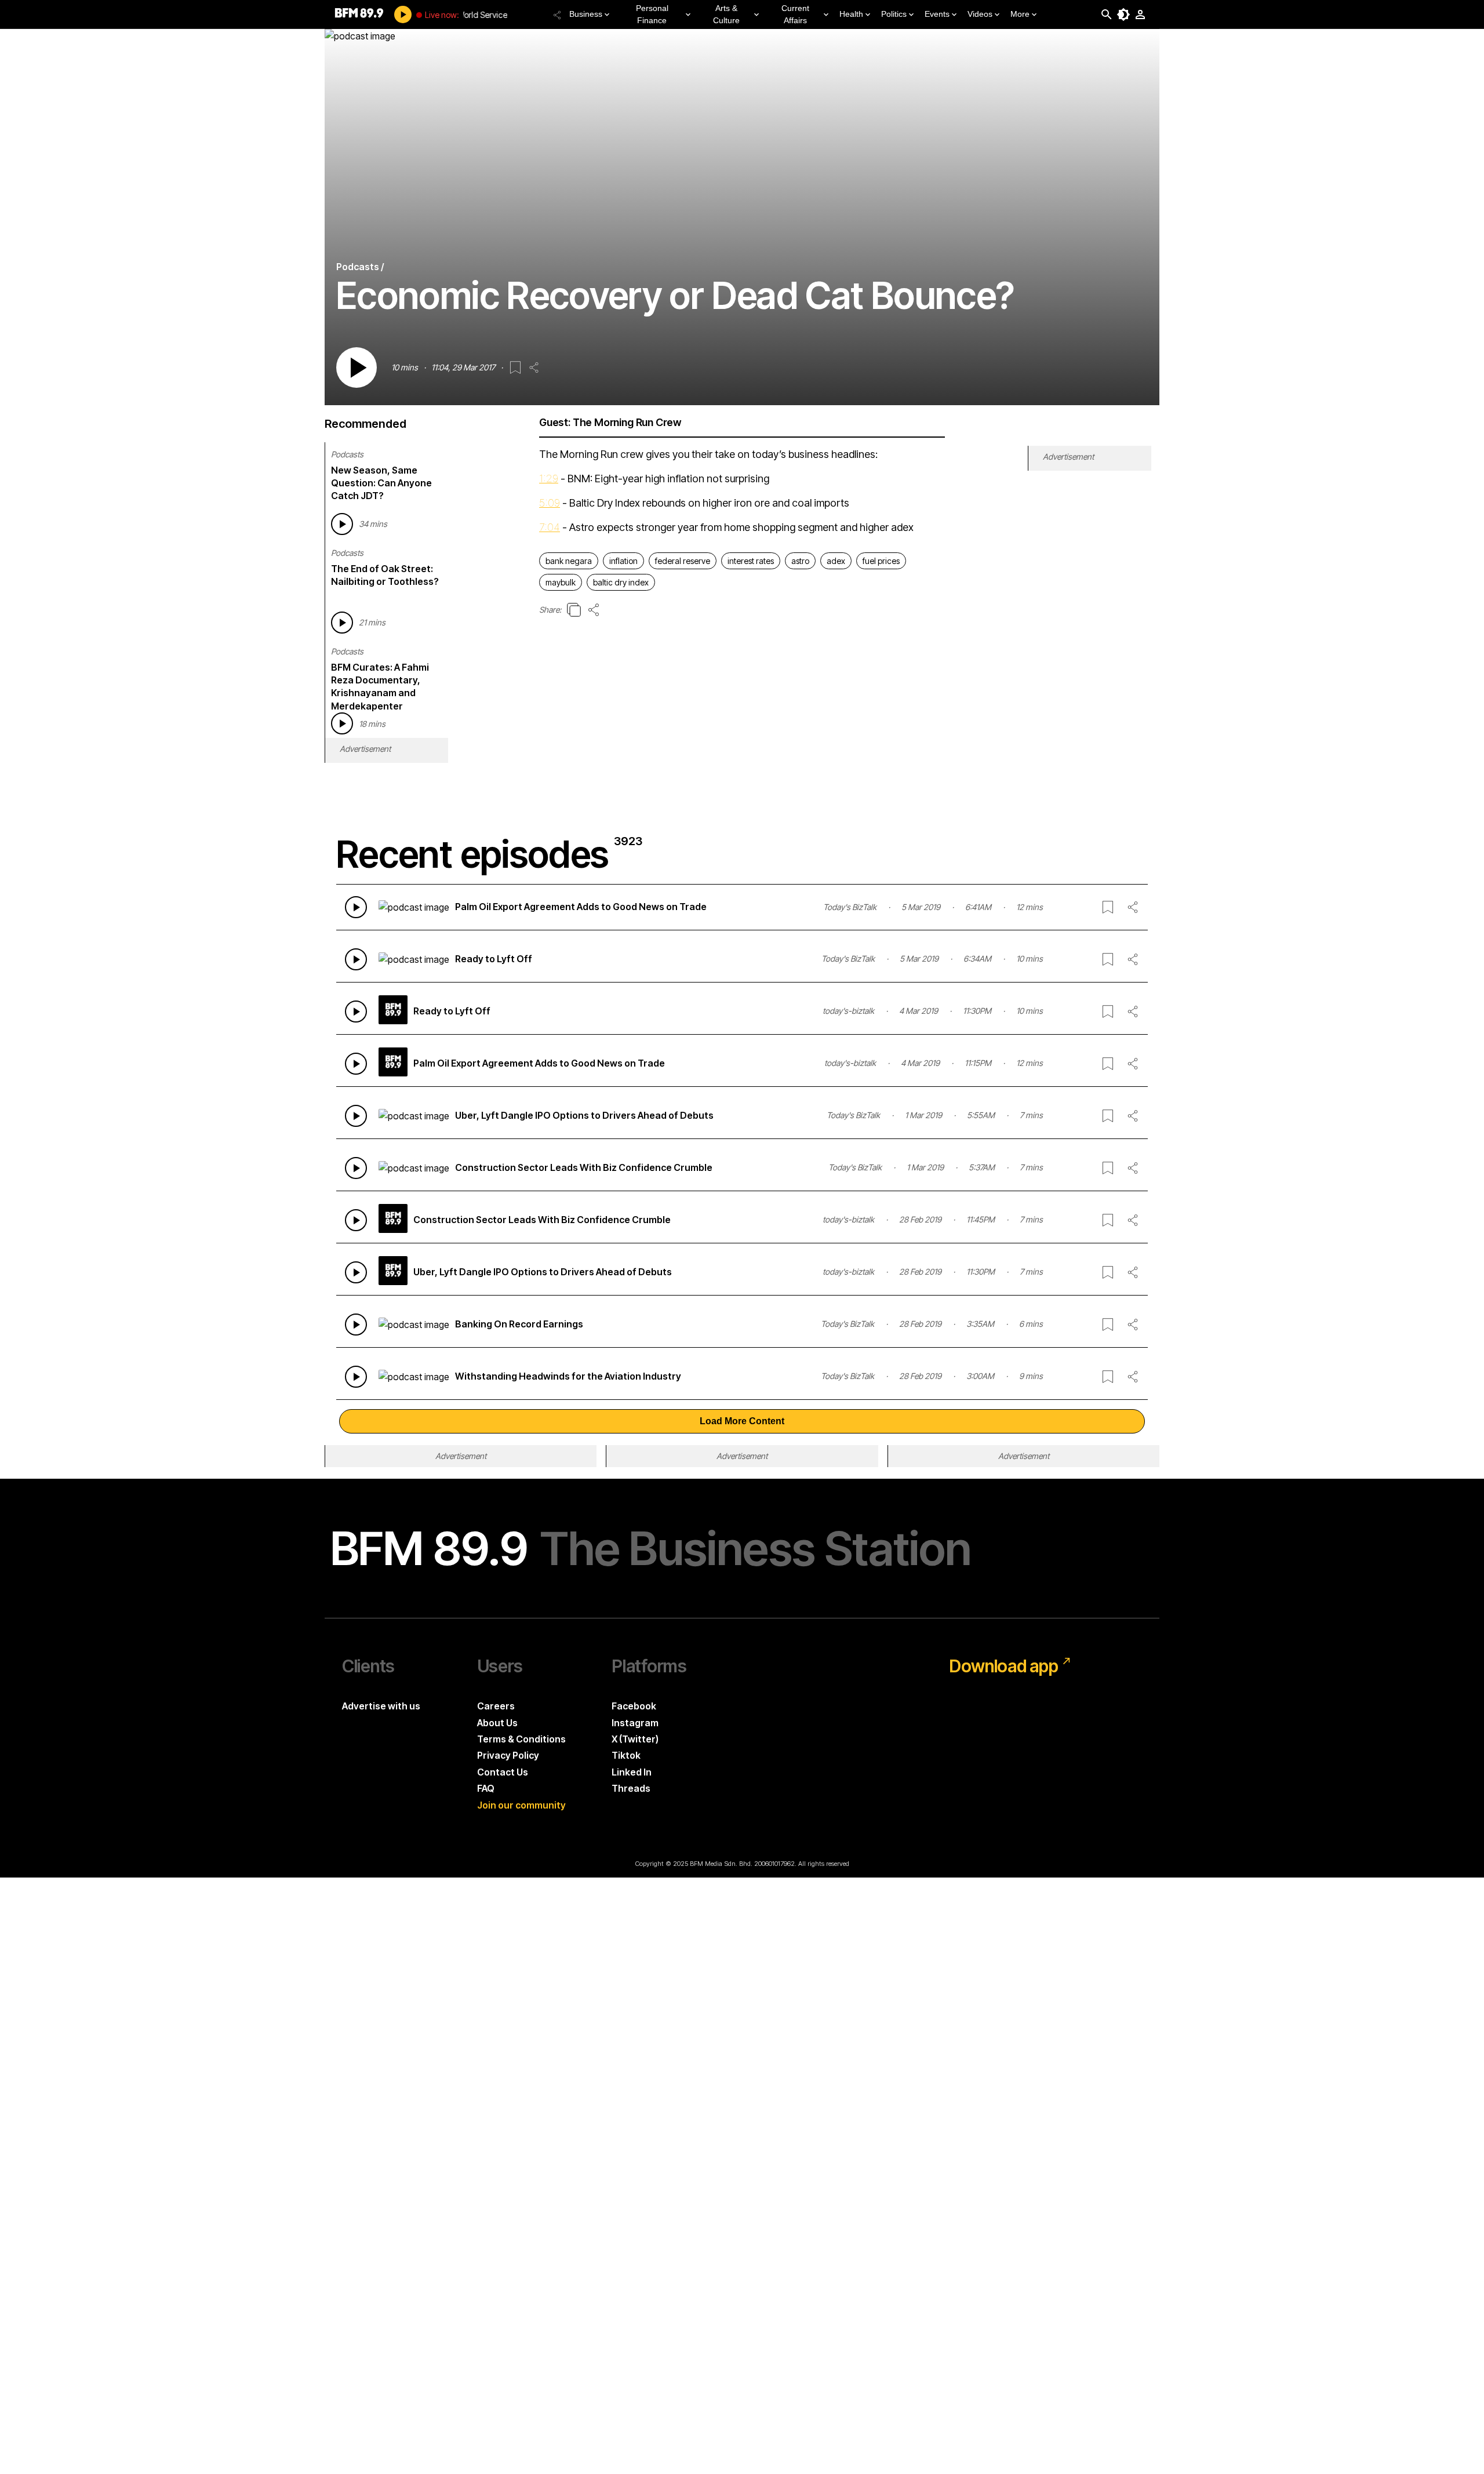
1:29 (549, 479)
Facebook (634, 1706)
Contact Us (503, 1772)
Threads (631, 1788)
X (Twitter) (635, 1739)
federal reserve (683, 561)
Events (937, 14)
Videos (980, 14)
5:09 (550, 503)
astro (800, 561)
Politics (894, 14)
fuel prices (881, 561)
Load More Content (742, 1421)
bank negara (569, 561)
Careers (496, 1706)
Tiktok (626, 1755)
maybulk (561, 582)
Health (851, 14)
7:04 (550, 527)
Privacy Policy (508, 1755)
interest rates (751, 561)
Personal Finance (652, 14)
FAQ (486, 1788)
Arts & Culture (726, 14)
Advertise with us (381, 1706)
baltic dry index (621, 582)
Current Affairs (795, 14)
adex (836, 561)
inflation (623, 561)
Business (586, 14)
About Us (497, 1723)
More (1020, 14)
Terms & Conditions (521, 1739)
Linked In (632, 1772)
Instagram (635, 1723)
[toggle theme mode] (1123, 14)
